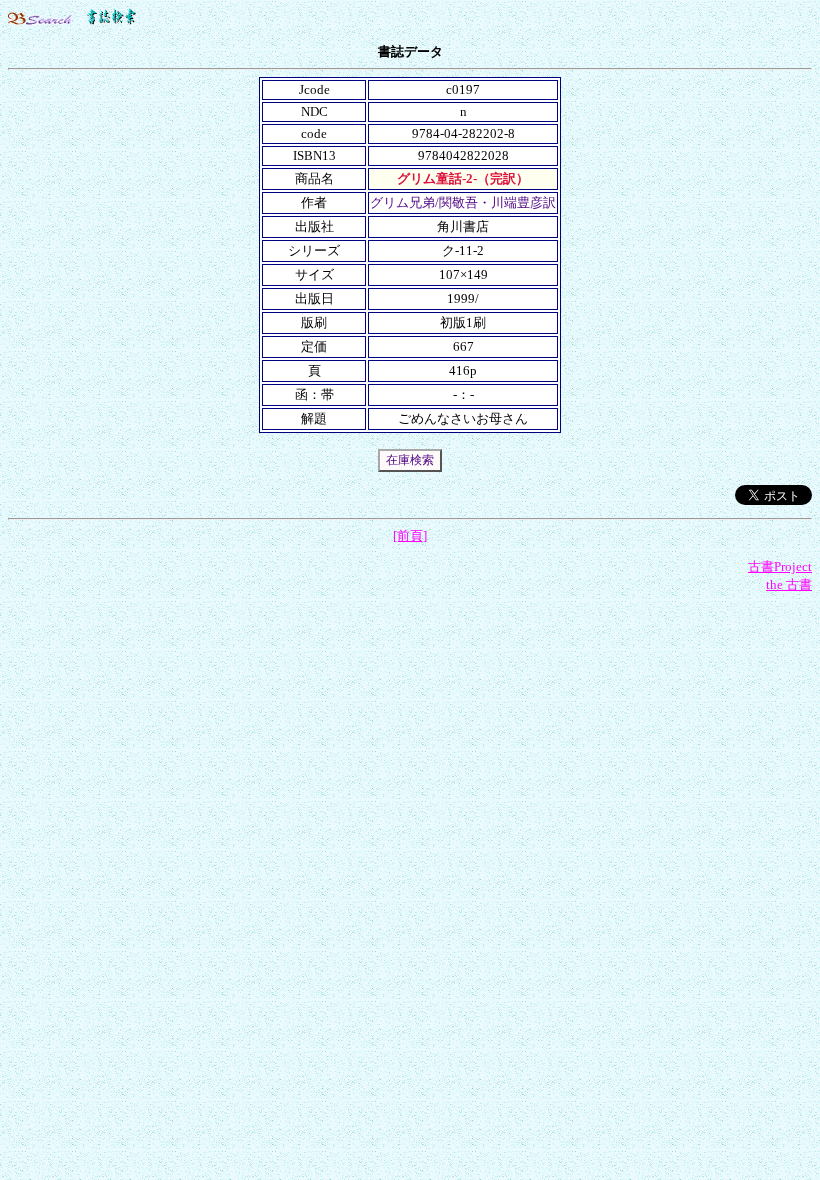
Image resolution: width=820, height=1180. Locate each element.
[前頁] (410, 535)
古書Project (780, 566)
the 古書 (789, 584)
